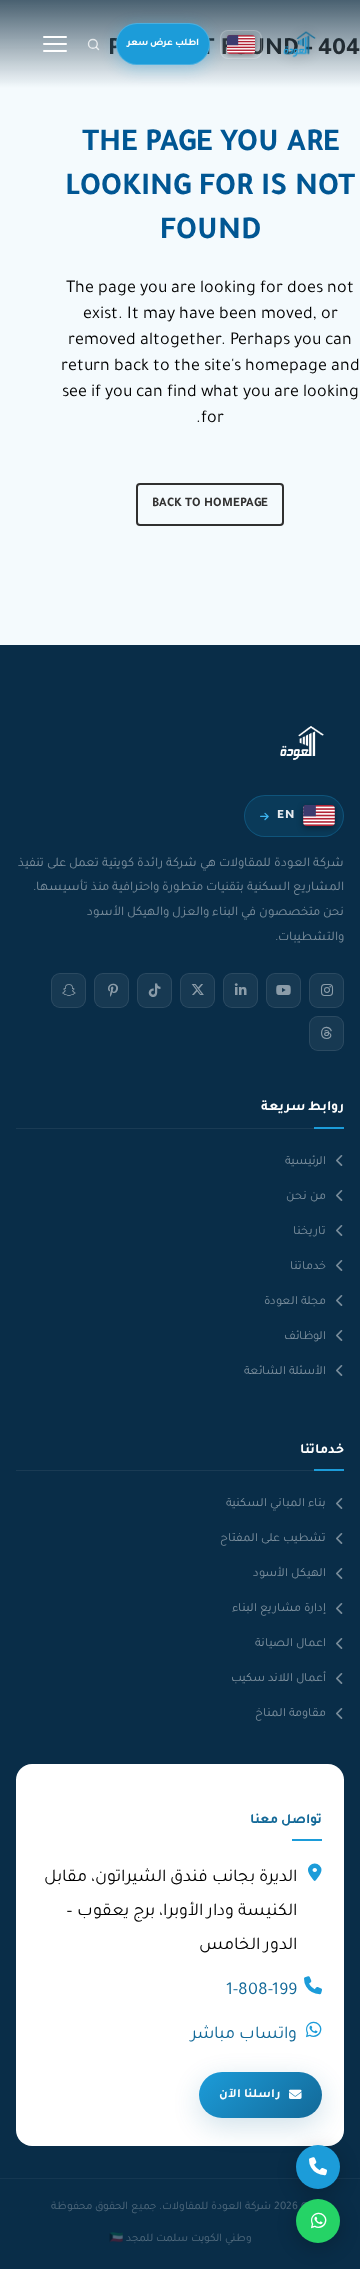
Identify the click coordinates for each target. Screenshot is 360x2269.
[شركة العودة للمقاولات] (300, 44)
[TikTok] (154, 990)
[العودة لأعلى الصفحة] (39, 2240)
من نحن (306, 1197)
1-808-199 (261, 1991)
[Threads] (326, 1033)
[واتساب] (318, 2221)
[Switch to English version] (241, 44)
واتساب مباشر (244, 2035)
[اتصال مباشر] (318, 2167)
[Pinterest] (111, 990)
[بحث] (93, 44)
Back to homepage (210, 504)
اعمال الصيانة (290, 1644)
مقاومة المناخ (290, 1714)
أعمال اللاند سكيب (278, 1679)
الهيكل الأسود (289, 1574)
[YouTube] (283, 990)
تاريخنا (309, 1232)
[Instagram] (326, 990)
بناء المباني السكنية (276, 1504)
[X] (197, 990)
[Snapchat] (68, 990)
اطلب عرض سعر (163, 44)
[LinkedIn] (240, 990)
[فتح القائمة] (55, 44)
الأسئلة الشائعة (285, 1372)
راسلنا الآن (250, 2095)
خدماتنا (308, 1267)
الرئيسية (305, 1162)
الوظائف (305, 1337)
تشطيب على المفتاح (273, 1539)
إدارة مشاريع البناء (279, 1609)
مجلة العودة (295, 1302)
